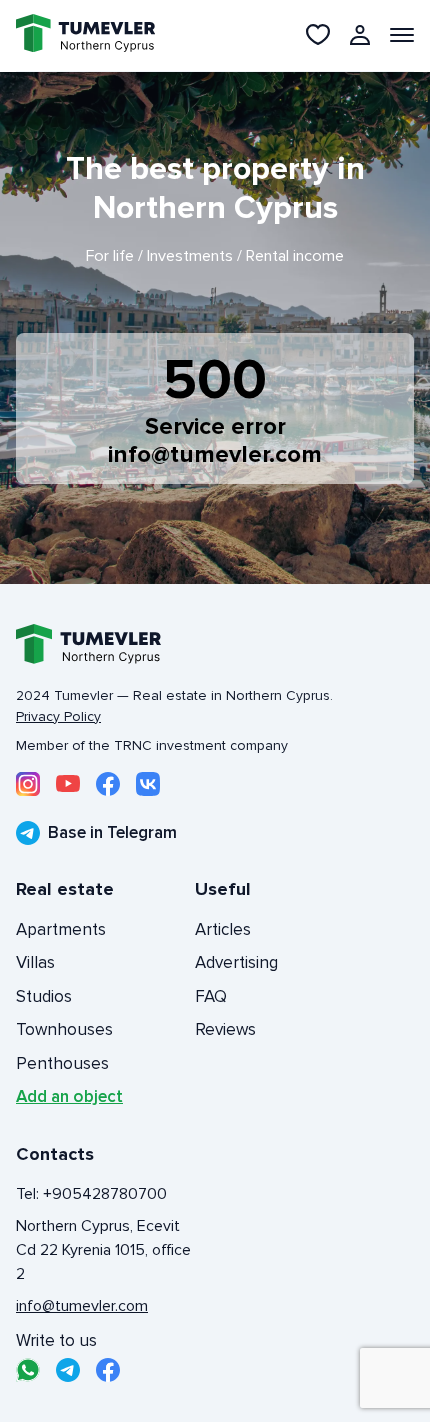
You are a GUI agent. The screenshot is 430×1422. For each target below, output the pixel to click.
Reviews (225, 1029)
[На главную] (74, 35)
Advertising (236, 962)
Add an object (69, 1096)
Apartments (61, 929)
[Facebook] (108, 784)
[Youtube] (68, 784)
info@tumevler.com (215, 454)
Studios (44, 996)
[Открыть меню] (402, 35)
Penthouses (62, 1063)
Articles (223, 929)
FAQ (211, 996)
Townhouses (64, 1029)
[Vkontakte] (148, 784)
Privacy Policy (58, 716)
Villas (35, 962)
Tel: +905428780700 (91, 1194)
